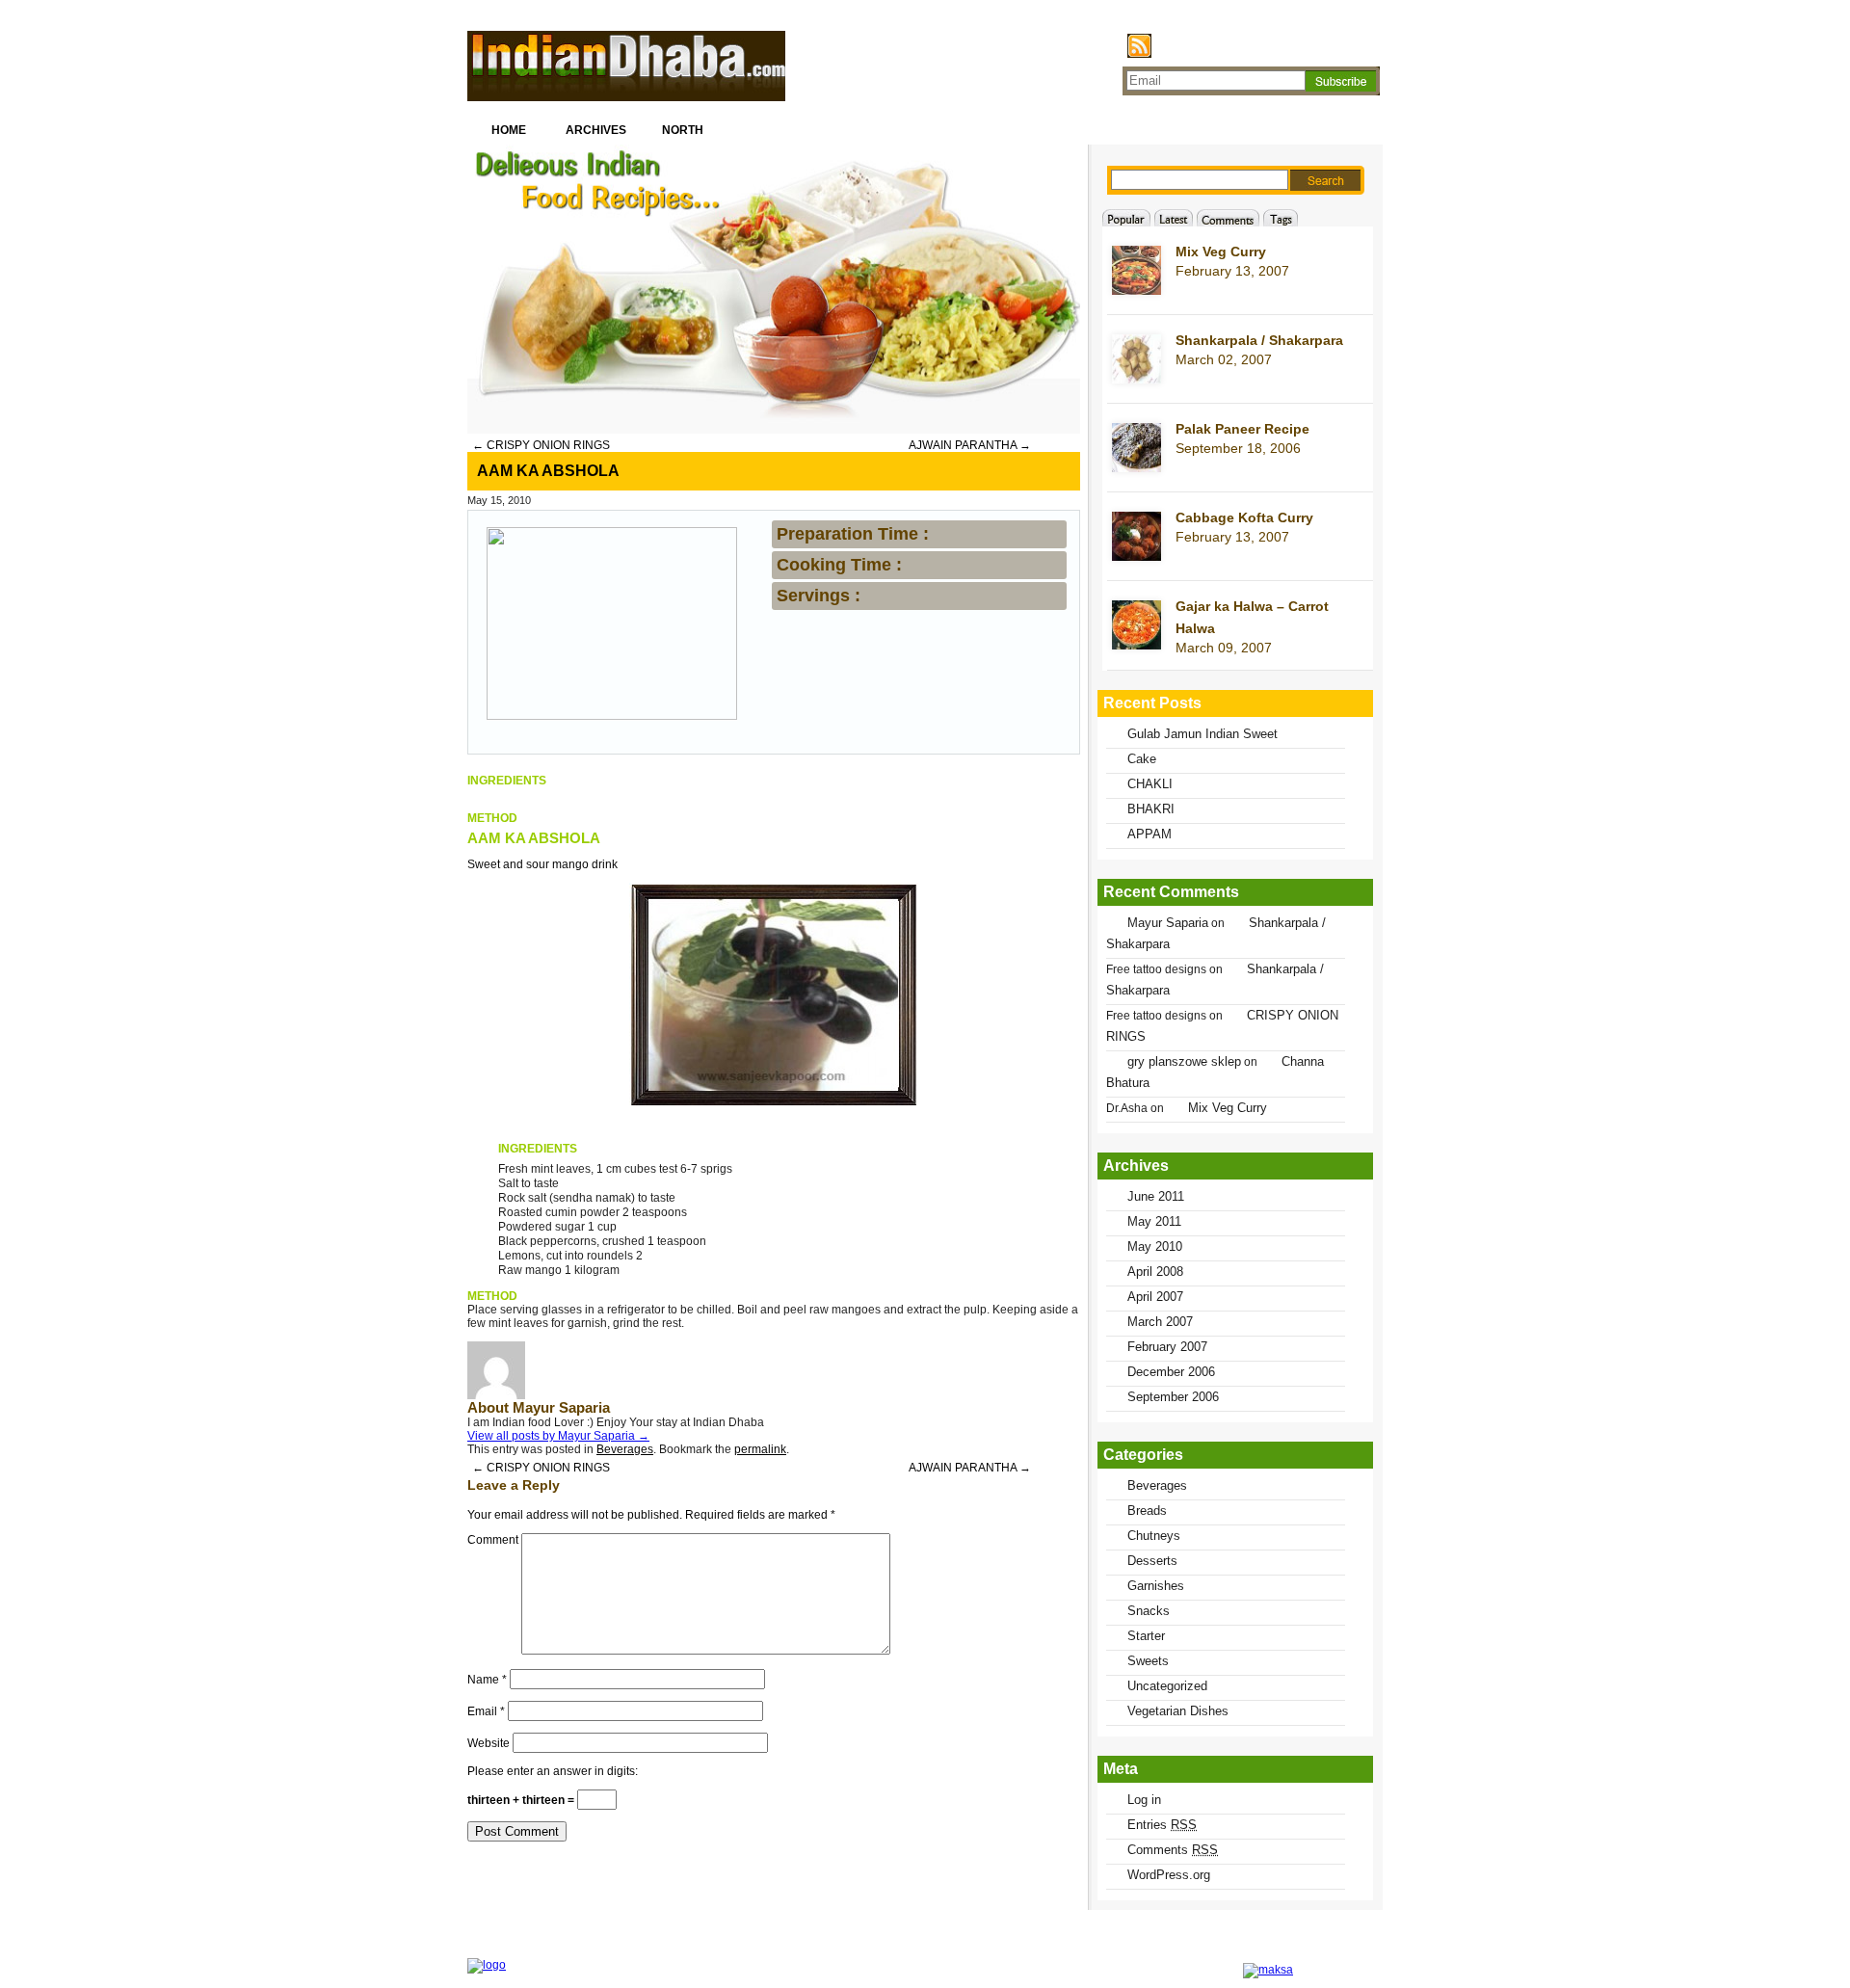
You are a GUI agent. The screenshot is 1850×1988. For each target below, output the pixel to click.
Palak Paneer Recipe (1242, 429)
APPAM (1150, 834)
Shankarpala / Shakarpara (1259, 340)
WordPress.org (1169, 1875)
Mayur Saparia (1168, 923)
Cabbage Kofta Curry (1244, 517)
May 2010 (1155, 1246)
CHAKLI (1150, 784)
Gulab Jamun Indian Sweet (1202, 734)
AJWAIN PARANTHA (970, 445)
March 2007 (1160, 1322)
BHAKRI (1151, 809)
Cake (1142, 759)
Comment (493, 1540)
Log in (1144, 1800)
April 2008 (1155, 1272)
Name (487, 1680)
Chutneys (1154, 1536)
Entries (1162, 1825)
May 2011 (1154, 1221)
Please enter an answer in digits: (553, 1771)
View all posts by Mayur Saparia (558, 1436)
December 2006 (1171, 1372)
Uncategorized (1167, 1686)
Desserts (1152, 1561)
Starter (1146, 1636)
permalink (760, 1449)
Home (509, 130)
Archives (596, 130)
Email (486, 1711)
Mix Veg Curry (1221, 252)
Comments (1173, 1850)
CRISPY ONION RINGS (541, 445)
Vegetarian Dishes (1178, 1711)
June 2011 (1156, 1196)
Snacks (1149, 1611)
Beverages (625, 1449)
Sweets (1148, 1661)
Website (489, 1743)
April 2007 (1155, 1297)
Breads (1147, 1511)
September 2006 (1173, 1397)
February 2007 (1167, 1347)
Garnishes (1156, 1586)
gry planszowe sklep (1184, 1061)
